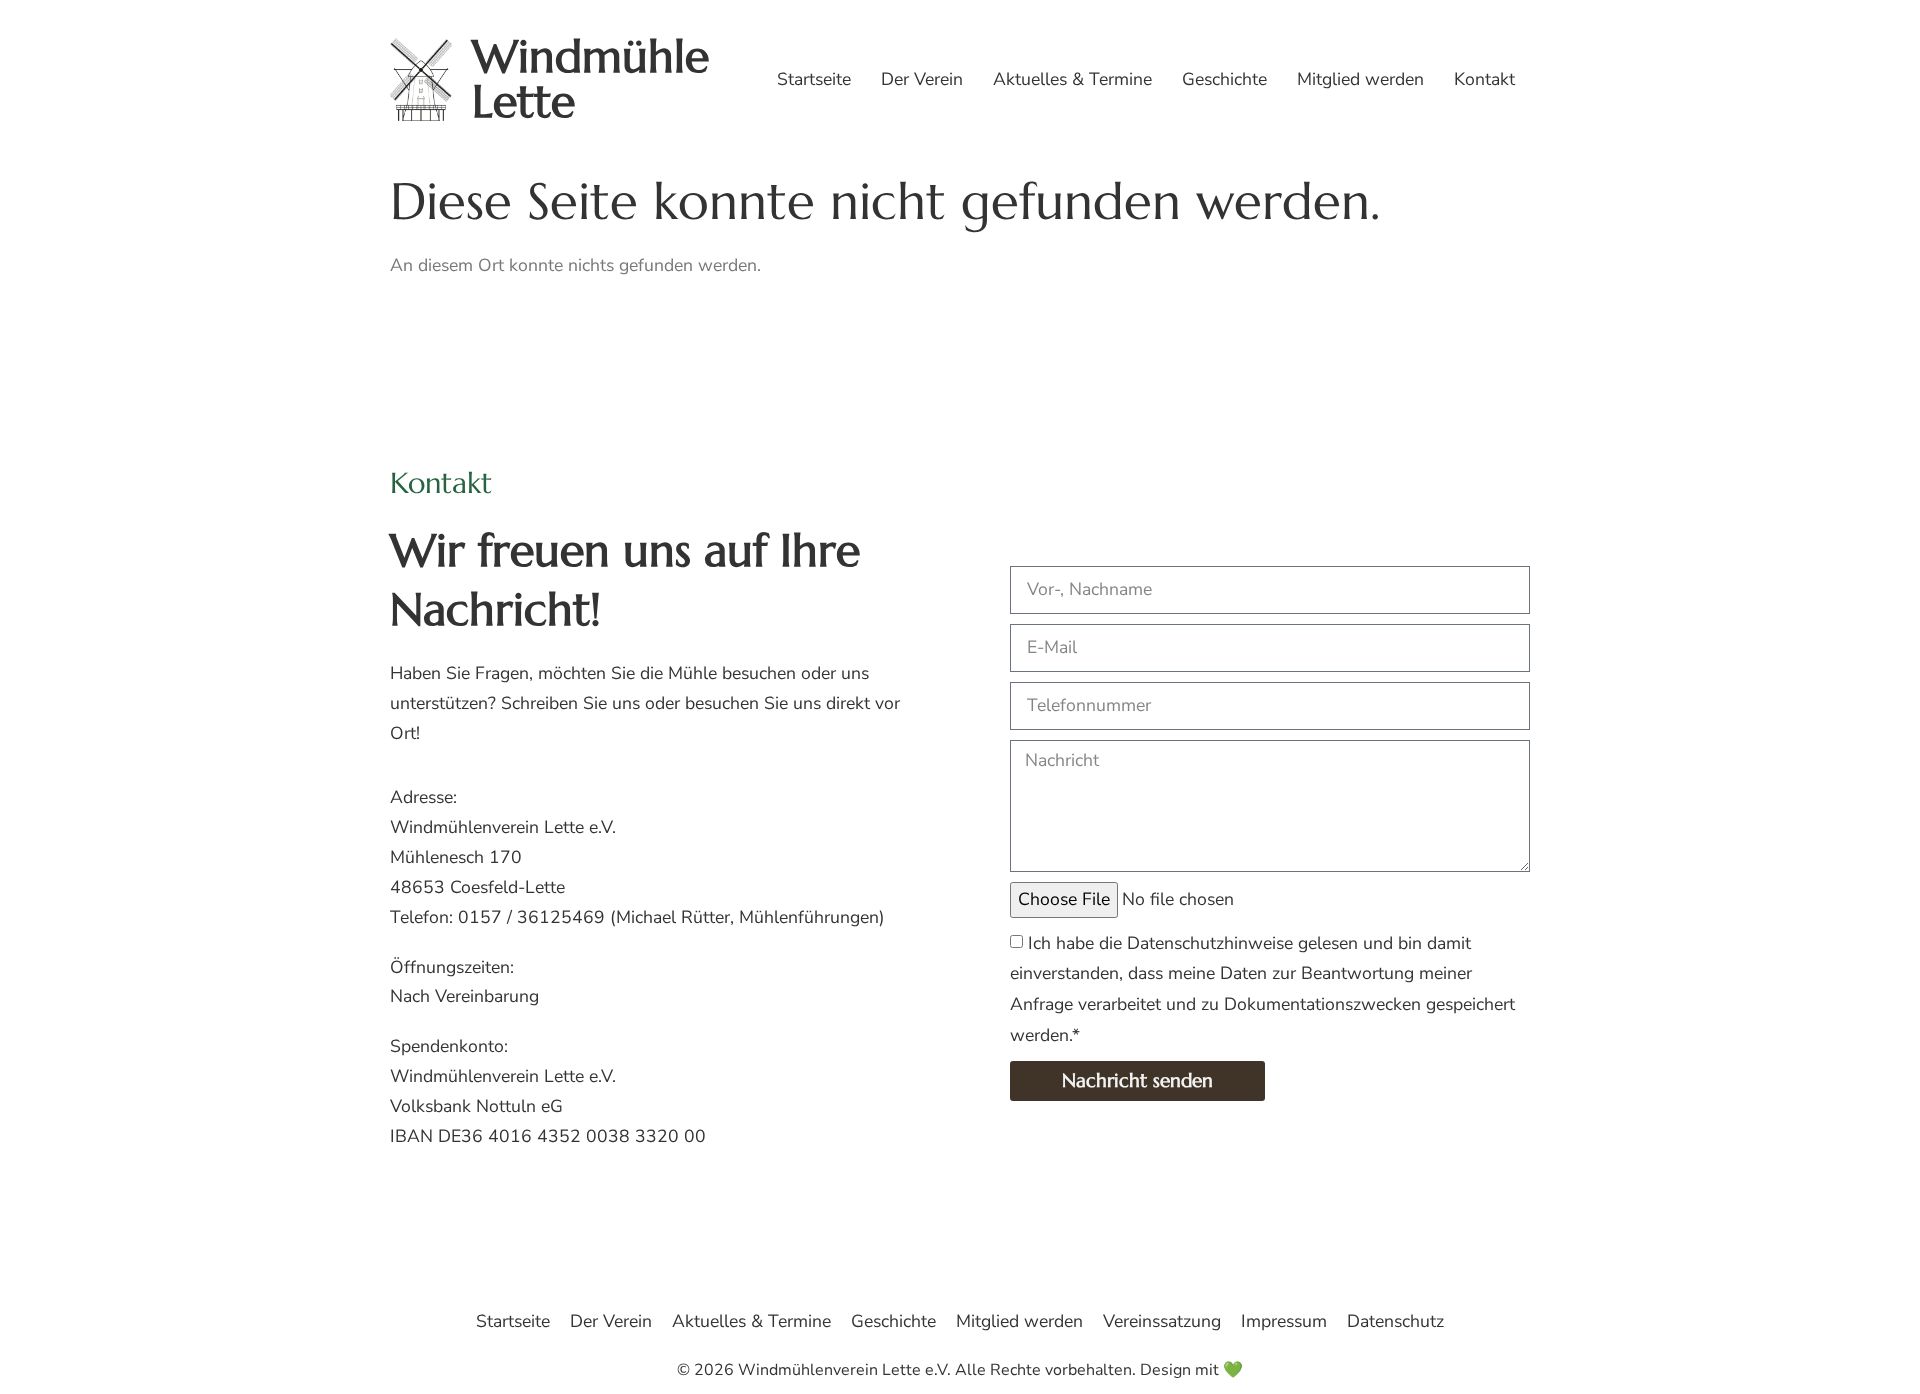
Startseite (814, 79)
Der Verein (922, 79)
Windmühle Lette (590, 79)
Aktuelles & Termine (1072, 79)
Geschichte (1224, 79)
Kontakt (1484, 79)
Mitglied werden (1360, 79)
